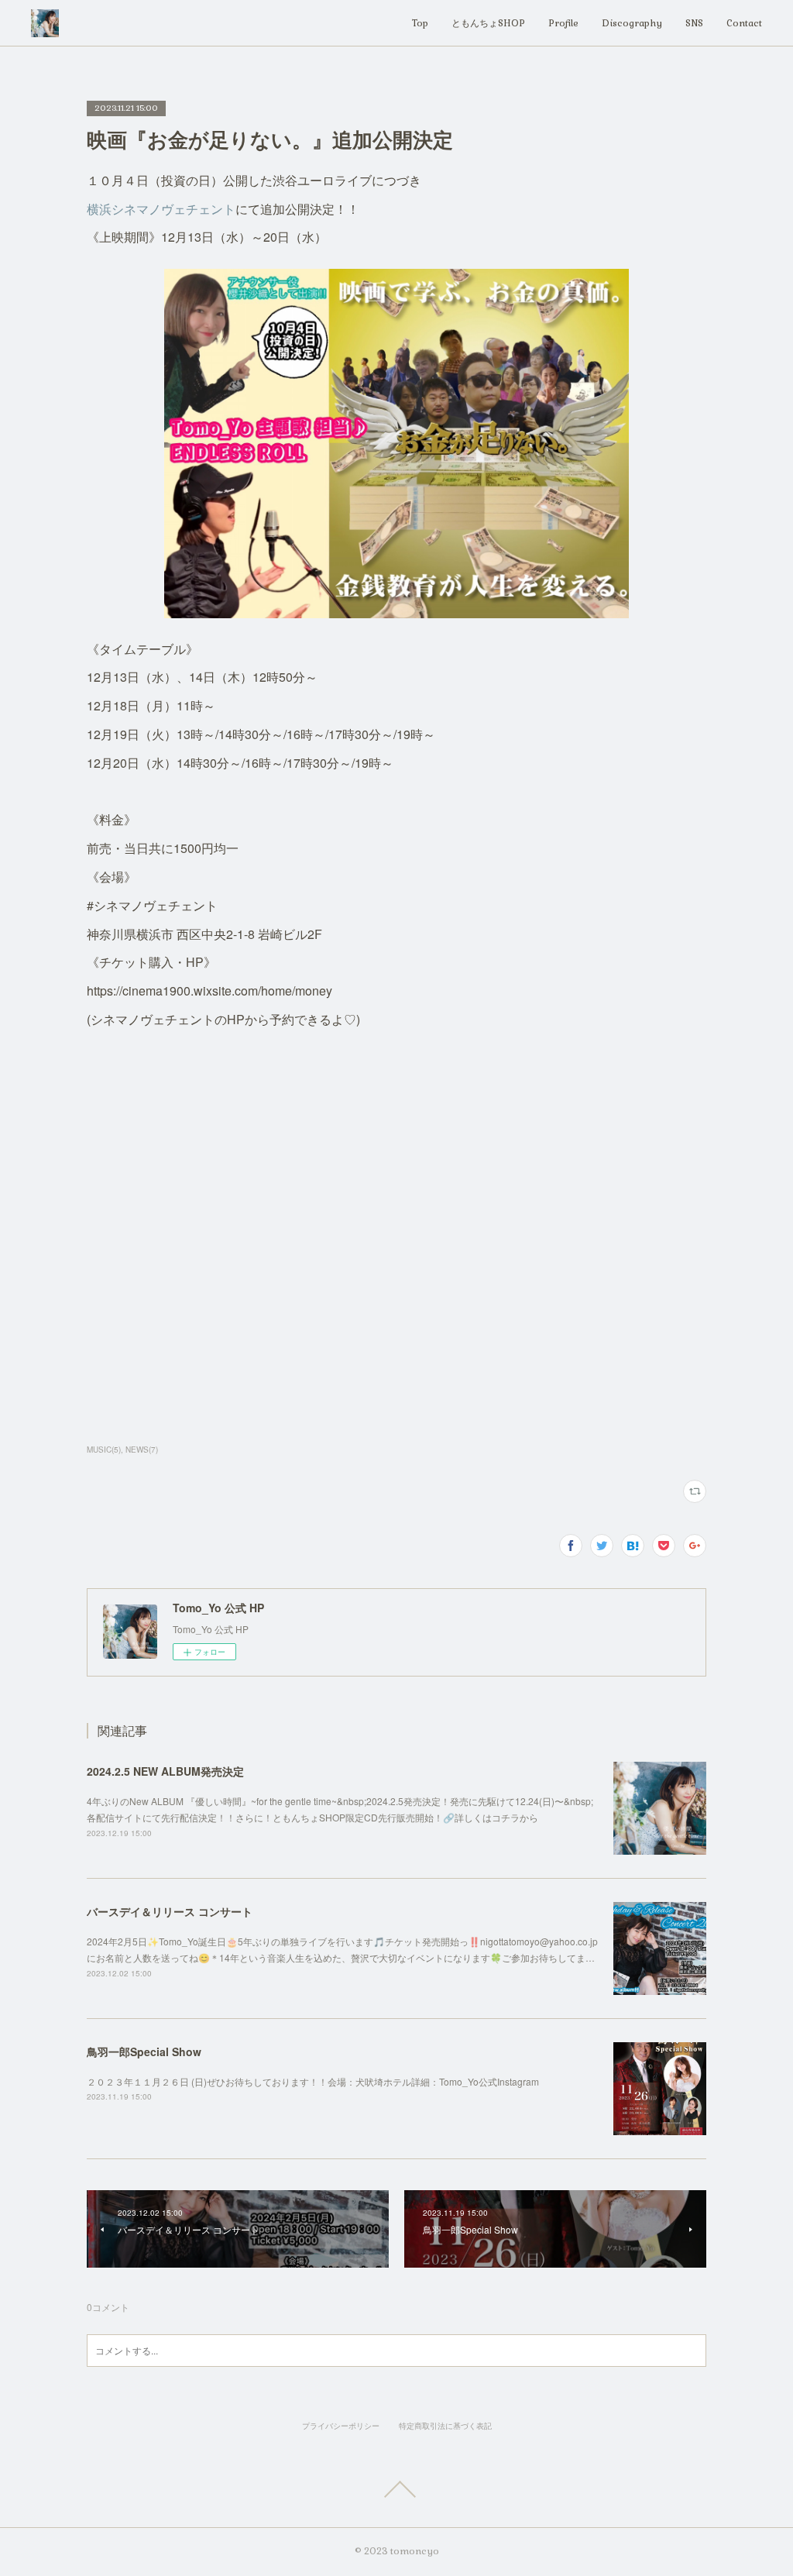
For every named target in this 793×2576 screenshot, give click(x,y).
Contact (744, 23)
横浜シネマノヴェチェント (161, 209)
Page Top (396, 2489)
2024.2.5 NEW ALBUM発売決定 (165, 1771)
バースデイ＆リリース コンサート (170, 1911)
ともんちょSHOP (488, 23)
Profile (563, 23)
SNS (694, 23)
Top (420, 23)
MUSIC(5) (104, 1450)
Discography (632, 23)
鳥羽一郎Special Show (144, 2052)
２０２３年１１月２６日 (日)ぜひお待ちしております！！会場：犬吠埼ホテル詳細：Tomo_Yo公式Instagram (313, 2081)
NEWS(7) (142, 1450)
